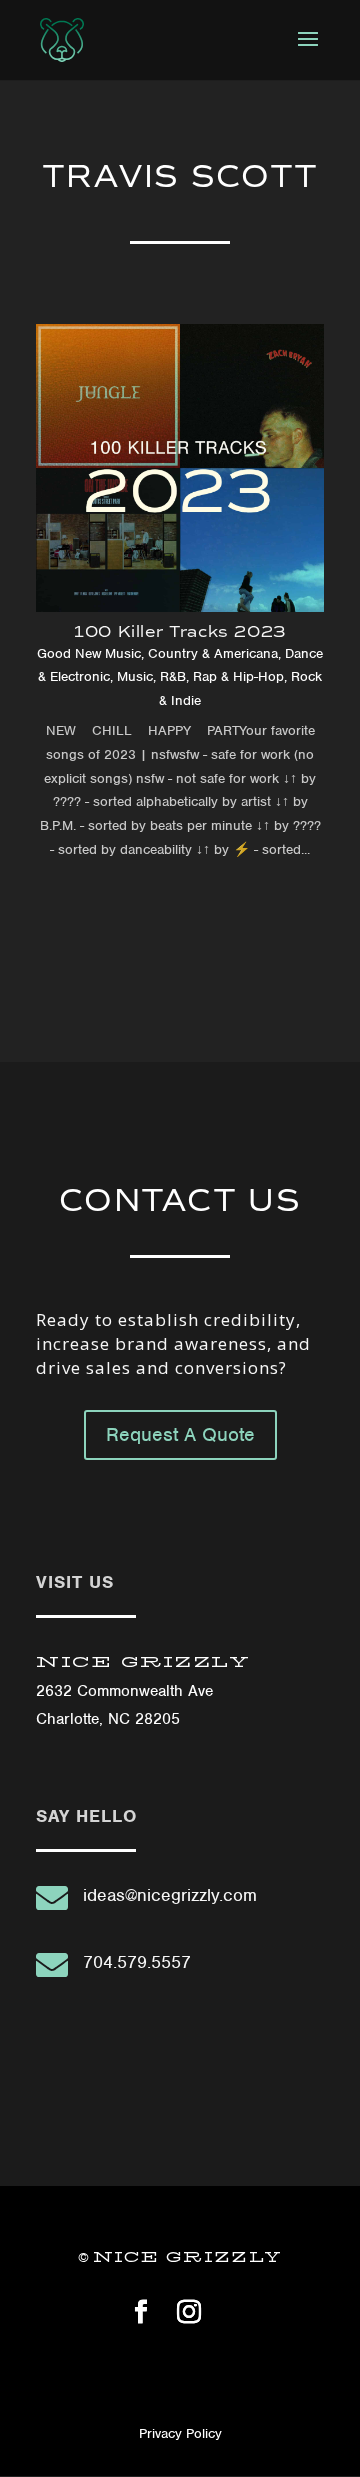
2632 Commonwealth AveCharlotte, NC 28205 (143, 1691)
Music (135, 676)
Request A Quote (180, 1434)
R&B (173, 676)
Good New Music (89, 653)
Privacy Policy (180, 2433)
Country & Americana (213, 653)
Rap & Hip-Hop (238, 676)
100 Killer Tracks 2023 (180, 631)
